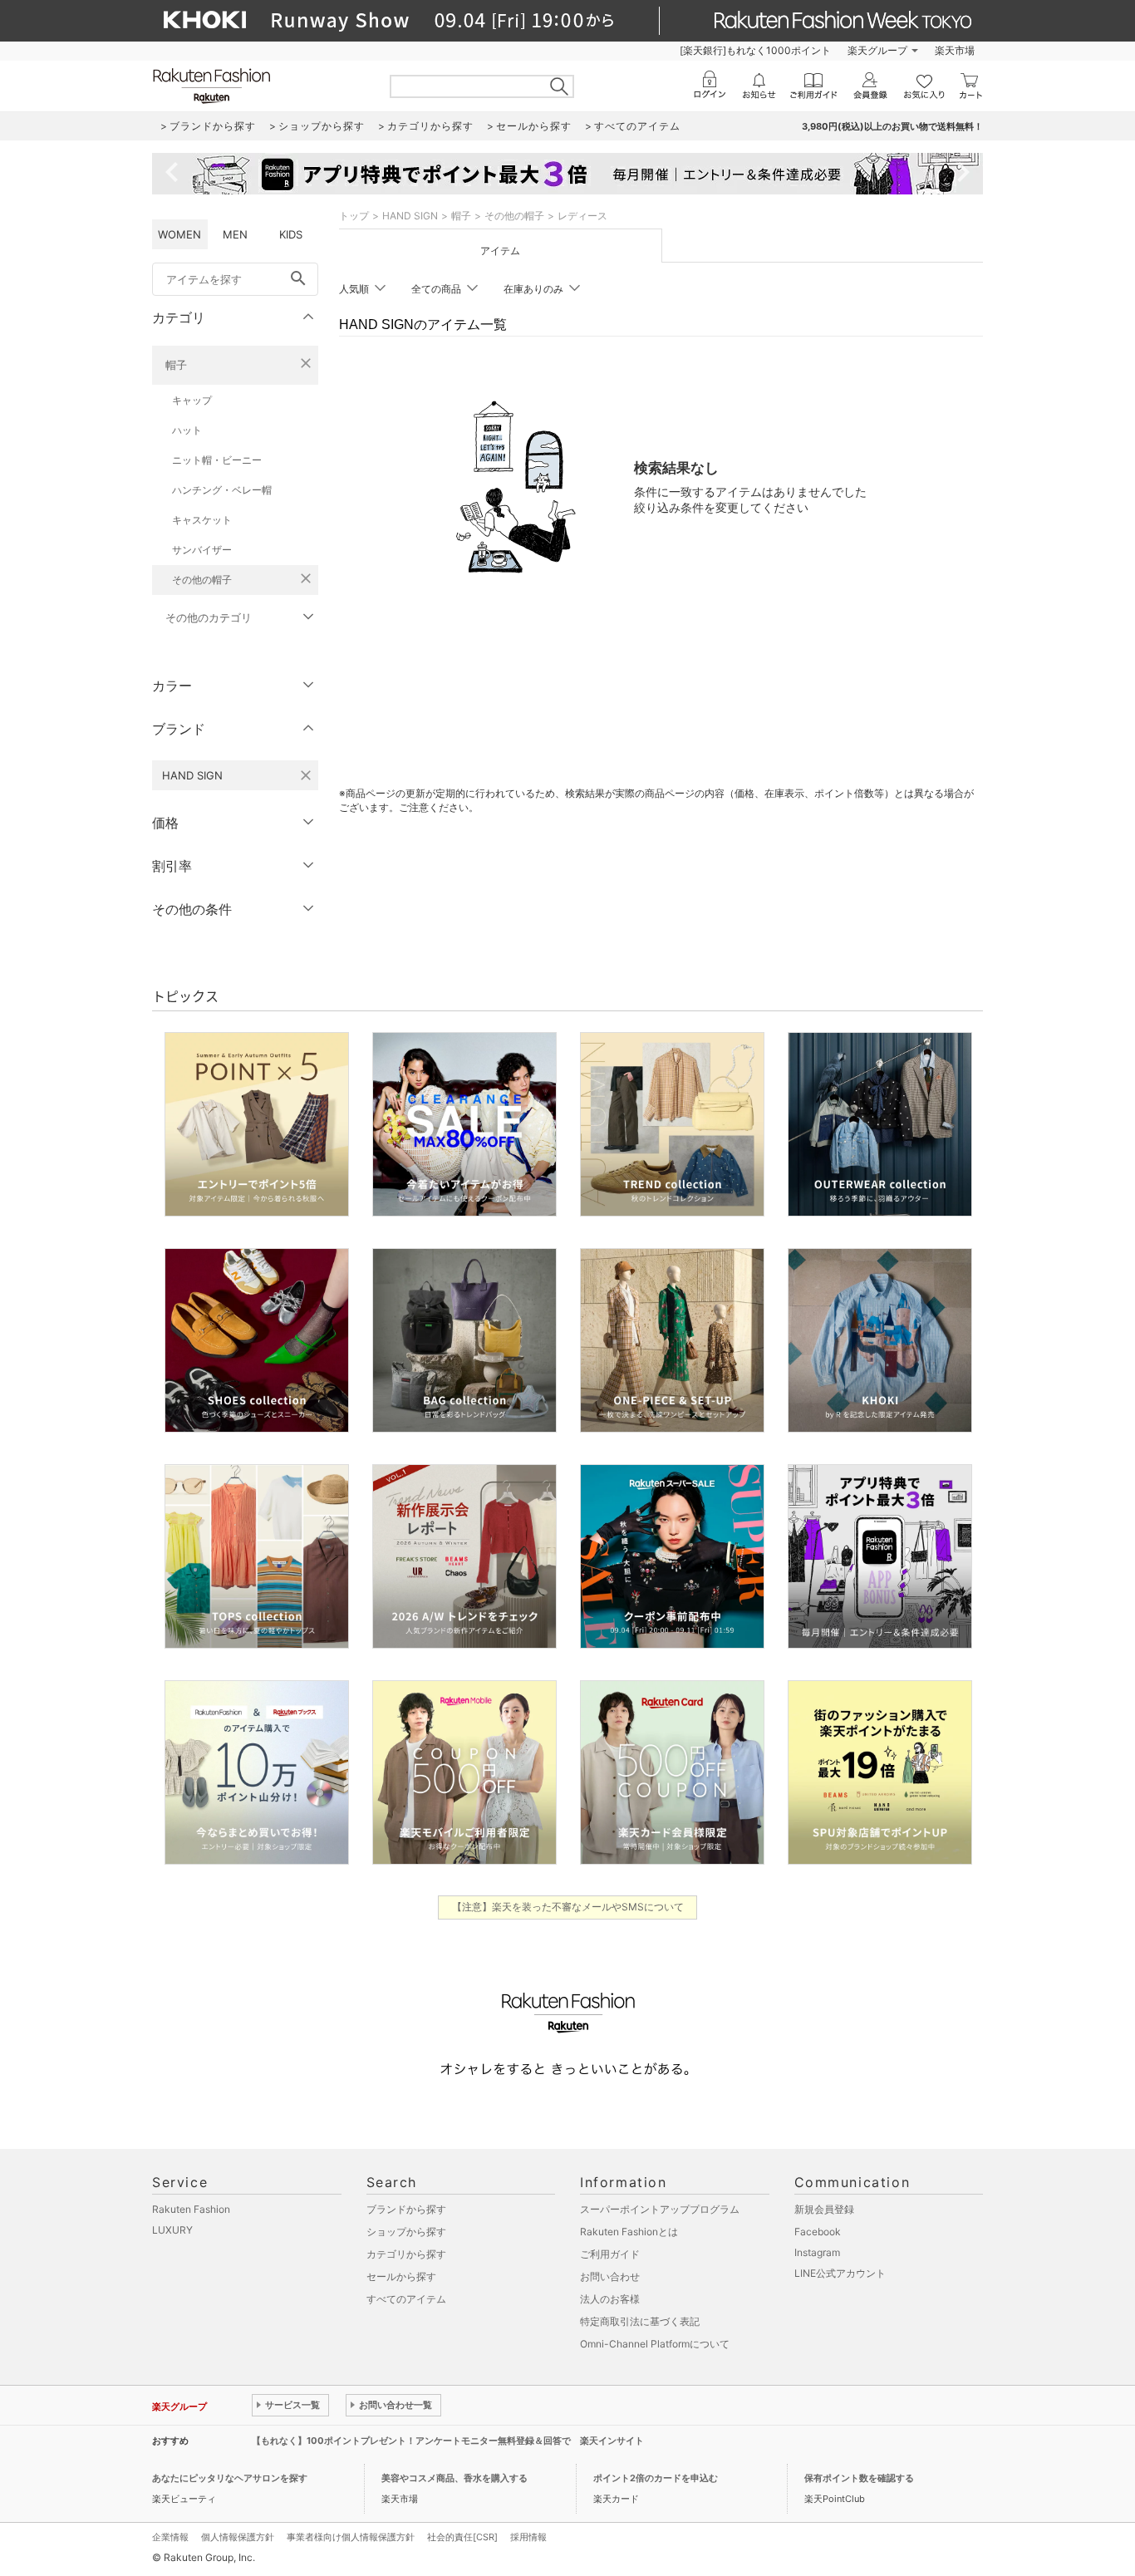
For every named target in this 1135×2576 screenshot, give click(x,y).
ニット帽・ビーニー (217, 460)
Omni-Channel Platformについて (655, 2344)
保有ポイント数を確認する (859, 2478)
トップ (354, 216)
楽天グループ (877, 50)
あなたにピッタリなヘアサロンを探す (230, 2478)
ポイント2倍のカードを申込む (656, 2478)
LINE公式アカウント (840, 2273)
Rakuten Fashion (191, 2209)
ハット (187, 430)
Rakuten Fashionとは (629, 2232)
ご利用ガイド (610, 2254)
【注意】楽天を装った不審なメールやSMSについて (568, 1907)
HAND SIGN (410, 216)
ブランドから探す (406, 2209)
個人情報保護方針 (238, 2537)
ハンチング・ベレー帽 (222, 490)
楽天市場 (955, 50)
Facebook (818, 2232)
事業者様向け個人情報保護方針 (351, 2537)
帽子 (176, 365)
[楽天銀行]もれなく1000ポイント (755, 50)
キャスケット (202, 520)
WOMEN (179, 234)
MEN (235, 234)
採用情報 (528, 2537)
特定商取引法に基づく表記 (640, 2321)
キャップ (192, 400)
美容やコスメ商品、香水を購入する (454, 2478)
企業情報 (170, 2537)
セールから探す (401, 2276)
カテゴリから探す (406, 2254)
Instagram (817, 2252)
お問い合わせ (610, 2276)
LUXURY (172, 2230)
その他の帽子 (202, 580)
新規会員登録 (824, 2209)
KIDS (291, 234)
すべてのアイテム (406, 2299)
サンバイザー (202, 550)
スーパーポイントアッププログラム (660, 2209)
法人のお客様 (610, 2299)
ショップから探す (406, 2232)
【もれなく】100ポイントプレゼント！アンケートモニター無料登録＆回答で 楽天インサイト (448, 2441)
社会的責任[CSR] (462, 2537)
